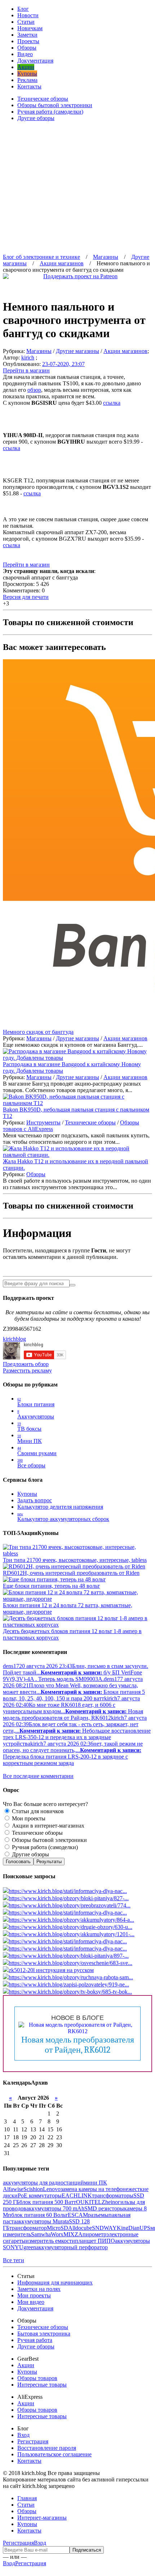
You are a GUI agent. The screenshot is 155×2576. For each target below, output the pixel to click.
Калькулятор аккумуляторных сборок (63, 1517)
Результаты (49, 1862)
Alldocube (80, 2228)
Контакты (29, 86)
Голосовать (18, 1862)
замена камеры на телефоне (94, 2189)
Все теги (14, 2260)
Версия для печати (26, 597)
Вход (23, 2435)
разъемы (98, 2215)
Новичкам (30, 28)
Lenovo (52, 2189)
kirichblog (14, 1339)
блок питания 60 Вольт (39, 2215)
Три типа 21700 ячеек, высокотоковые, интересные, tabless (75, 1560)
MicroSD (57, 2228)
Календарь (17, 2083)
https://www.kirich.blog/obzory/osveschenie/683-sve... (70, 1963)
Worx (57, 2234)
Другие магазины (77, 351)
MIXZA (73, 2234)
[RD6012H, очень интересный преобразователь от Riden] (74, 1566)
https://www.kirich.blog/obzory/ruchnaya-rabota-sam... (71, 1977)
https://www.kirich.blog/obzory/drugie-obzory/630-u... (70, 1927)
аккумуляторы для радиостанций (43, 2183)
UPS (145, 2228)
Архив (39, 2083)
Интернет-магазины (42, 2518)
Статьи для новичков (37, 1811)
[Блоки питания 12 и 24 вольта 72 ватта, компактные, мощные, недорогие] (77, 1599)
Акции (26, 67)
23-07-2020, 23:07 (63, 364)
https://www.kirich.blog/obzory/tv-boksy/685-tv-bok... (70, 1992)
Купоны (27, 74)
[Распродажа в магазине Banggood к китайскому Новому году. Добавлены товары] (77, 1058)
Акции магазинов (125, 351)
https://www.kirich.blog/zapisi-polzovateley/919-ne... (69, 1984)
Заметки (27, 35)
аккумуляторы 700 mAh (55, 2208)
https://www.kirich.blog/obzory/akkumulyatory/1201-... (72, 1934)
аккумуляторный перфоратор (72, 2247)
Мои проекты (28, 1818)
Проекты (28, 41)
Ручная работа (35, 2340)
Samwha (41, 2234)
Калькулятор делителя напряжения (60, 1507)
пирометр (94, 2234)
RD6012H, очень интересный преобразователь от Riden (71, 1573)
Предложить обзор (26, 1364)
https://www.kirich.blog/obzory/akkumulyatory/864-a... (71, 1920)
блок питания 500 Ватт (48, 2202)
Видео (25, 54)
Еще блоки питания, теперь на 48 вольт (51, 1586)
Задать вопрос (35, 1500)
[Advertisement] (77, 185)
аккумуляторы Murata (43, 2221)
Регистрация (33, 2441)
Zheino (110, 2202)
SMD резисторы (104, 2208)
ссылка (112, 403)
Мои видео (31, 2302)
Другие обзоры (36, 118)
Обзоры (27, 48)
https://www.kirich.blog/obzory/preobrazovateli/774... (70, 1905)
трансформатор (28, 2228)
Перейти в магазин (26, 370)
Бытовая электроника (44, 2334)
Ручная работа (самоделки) (50, 112)
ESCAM (78, 2215)
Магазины (39, 351)
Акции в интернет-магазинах (47, 1826)
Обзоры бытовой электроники (55, 105)
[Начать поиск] (72, 1285)
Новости (28, 15)
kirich (28, 357)
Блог (23, 9)
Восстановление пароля (47, 2448)
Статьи (26, 22)
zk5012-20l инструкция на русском (51, 1970)
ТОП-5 (12, 1533)
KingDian (128, 2228)
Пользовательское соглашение (54, 2454)
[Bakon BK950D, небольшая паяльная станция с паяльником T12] (77, 1103)
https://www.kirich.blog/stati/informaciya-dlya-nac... (68, 1891)
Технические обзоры (43, 99)
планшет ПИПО (95, 2241)
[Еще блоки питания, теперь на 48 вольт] (54, 1579)
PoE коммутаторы (40, 2195)
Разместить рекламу (27, 1370)
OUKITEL (89, 2202)
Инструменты (43, 1122)
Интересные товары (42, 2385)
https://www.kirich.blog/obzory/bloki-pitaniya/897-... (69, 1956)
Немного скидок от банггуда (38, 1032)
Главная (27, 2498)
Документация (35, 61)
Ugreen (28, 2247)
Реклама (27, 80)
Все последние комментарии (38, 1776)
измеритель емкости (50, 2241)
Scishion (33, 2189)
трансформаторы (113, 2195)
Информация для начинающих (55, 2282)
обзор (34, 390)
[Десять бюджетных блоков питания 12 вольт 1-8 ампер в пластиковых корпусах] (77, 1625)
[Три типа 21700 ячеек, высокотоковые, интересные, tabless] (77, 1553)
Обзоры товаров (37, 2378)
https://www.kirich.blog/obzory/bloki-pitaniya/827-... (69, 1898)
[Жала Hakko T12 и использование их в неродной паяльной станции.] (77, 1155)
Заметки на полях (39, 2289)
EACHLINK (77, 2195)
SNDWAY (104, 2228)
